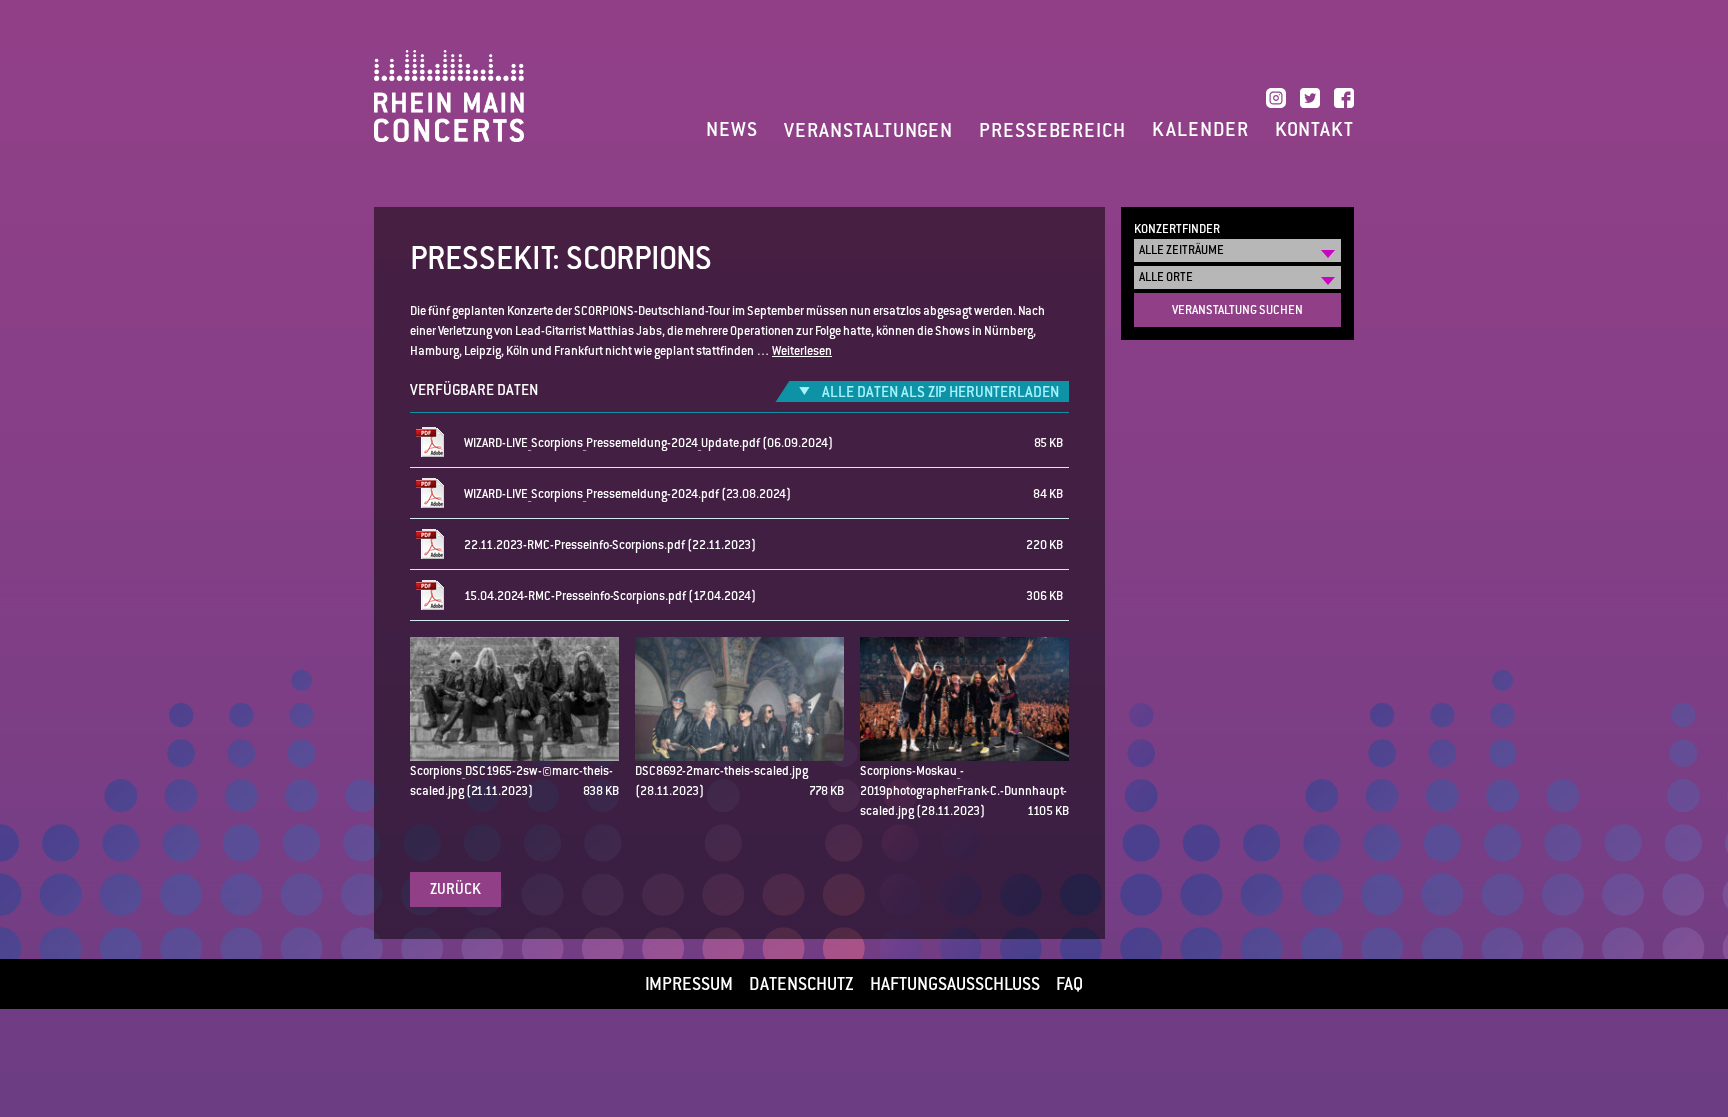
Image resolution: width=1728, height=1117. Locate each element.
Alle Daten (940, 391)
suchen (1237, 310)
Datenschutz (801, 984)
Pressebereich (1052, 130)
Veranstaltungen (868, 130)
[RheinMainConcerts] (449, 95)
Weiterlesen (802, 351)
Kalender (1200, 130)
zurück (455, 888)
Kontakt (1314, 130)
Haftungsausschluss (955, 984)
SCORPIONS (639, 258)
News (732, 130)
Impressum (689, 984)
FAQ (1069, 984)
